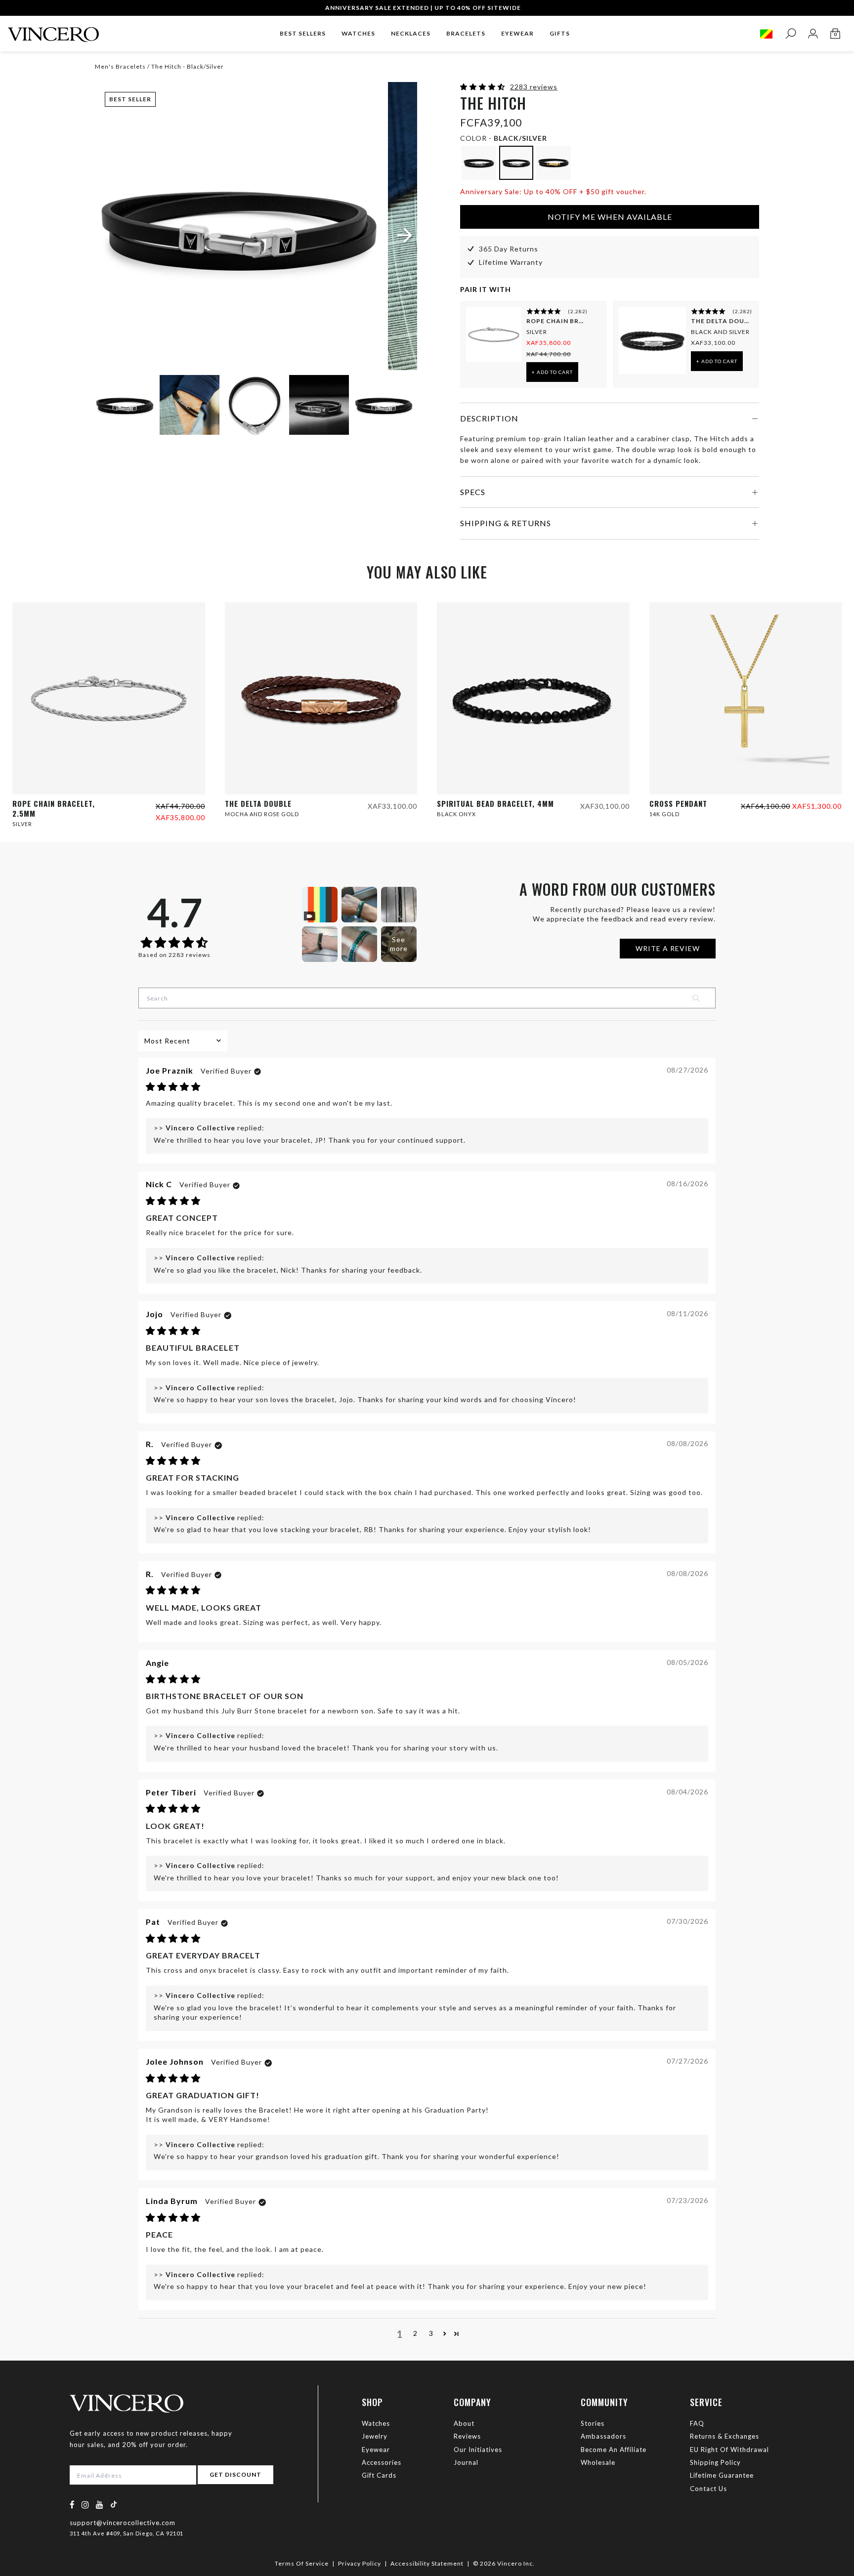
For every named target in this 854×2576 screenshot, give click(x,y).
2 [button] (415, 2333)
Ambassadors (603, 2436)
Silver (537, 332)
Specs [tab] (473, 492)
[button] (484, 87)
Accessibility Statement (427, 2563)
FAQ (697, 2423)
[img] (173, 1087)
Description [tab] (489, 418)
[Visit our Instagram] (85, 2505)
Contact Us (708, 2489)
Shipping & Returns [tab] (506, 523)
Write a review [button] (668, 948)
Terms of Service (302, 2563)
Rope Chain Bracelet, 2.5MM (556, 321)
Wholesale (598, 2462)
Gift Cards (379, 2475)
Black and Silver (720, 332)
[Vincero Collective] (53, 30)
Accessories (382, 2462)
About (464, 2423)
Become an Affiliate (614, 2450)
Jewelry (375, 2436)
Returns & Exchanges (725, 2436)
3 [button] (431, 2333)
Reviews (467, 2436)
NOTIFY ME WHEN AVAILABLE (610, 217)
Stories (593, 2423)
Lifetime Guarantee (722, 2475)
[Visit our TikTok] (114, 2504)
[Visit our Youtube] (100, 2505)
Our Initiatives (478, 2450)
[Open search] (790, 34)
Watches (376, 2423)
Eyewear (376, 2450)
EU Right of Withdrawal (729, 2450)
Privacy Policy (360, 2563)
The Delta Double (721, 321)
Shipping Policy (715, 2462)
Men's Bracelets (120, 66)
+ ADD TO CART (552, 372)
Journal (466, 2462)
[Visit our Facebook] (72, 2505)
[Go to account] (813, 34)
